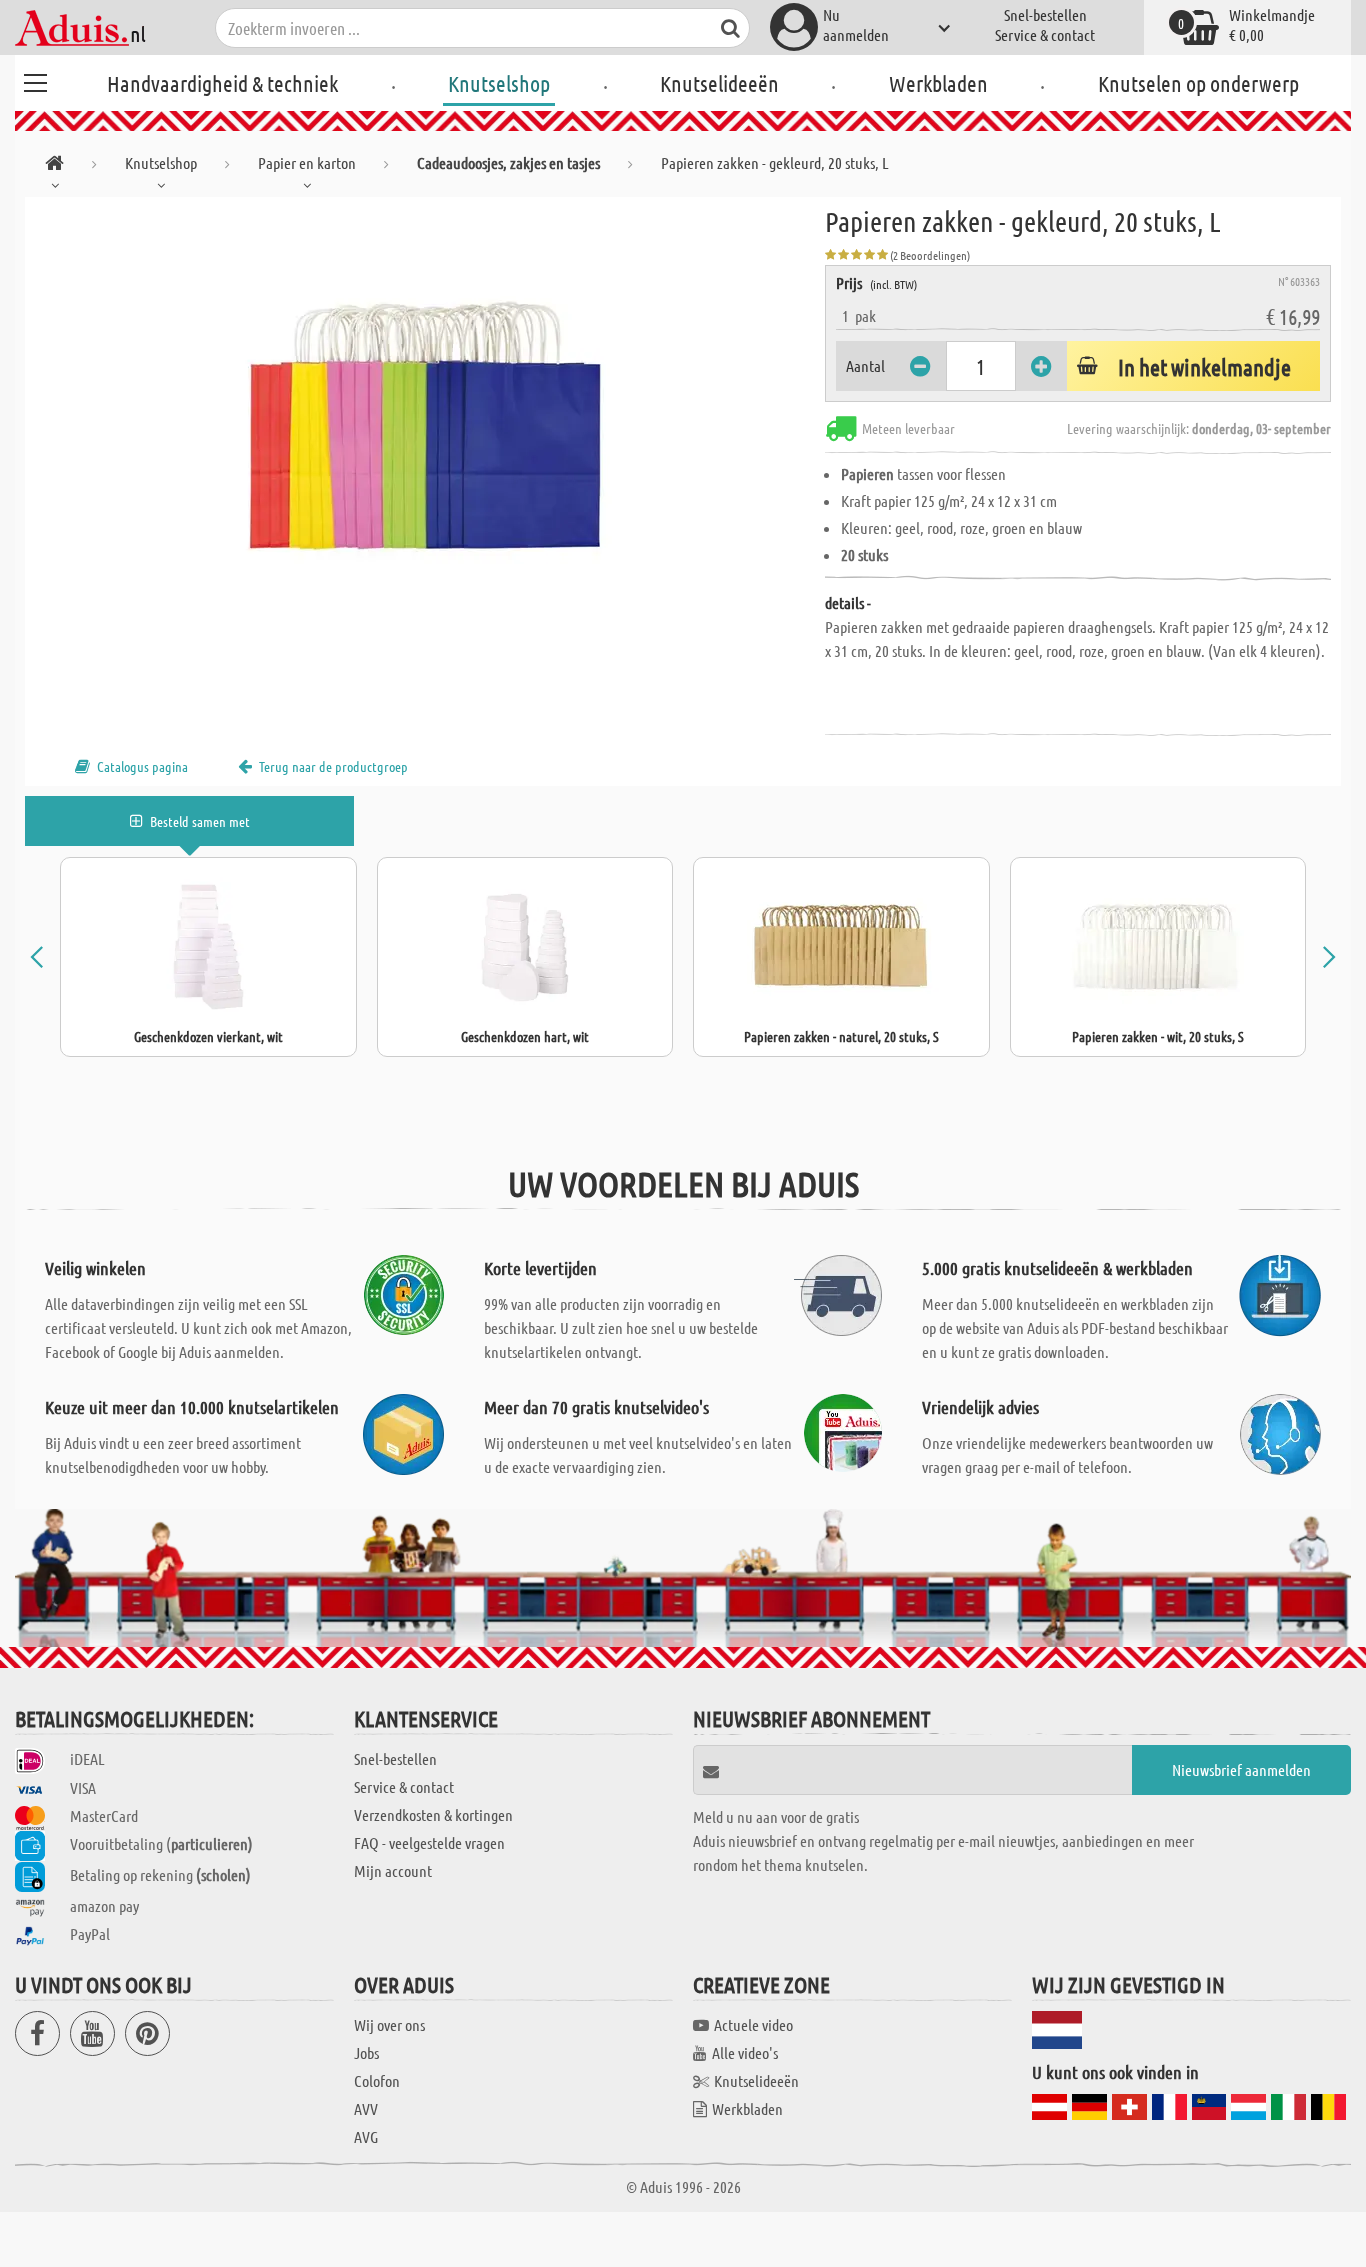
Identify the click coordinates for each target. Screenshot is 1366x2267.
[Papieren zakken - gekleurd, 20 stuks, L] (425, 422)
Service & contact (1045, 34)
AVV (366, 2108)
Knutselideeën (719, 83)
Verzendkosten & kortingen (433, 1814)
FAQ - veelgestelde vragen (429, 1842)
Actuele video (753, 2024)
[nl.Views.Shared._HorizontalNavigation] (54, 166)
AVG (366, 2136)
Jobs (366, 2052)
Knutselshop (499, 83)
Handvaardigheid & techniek (222, 83)
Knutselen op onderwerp (1198, 83)
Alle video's (745, 2052)
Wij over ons (389, 2024)
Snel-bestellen (1045, 14)
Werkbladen (938, 83)
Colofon (377, 2080)
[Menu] (35, 80)
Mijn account (393, 1870)
